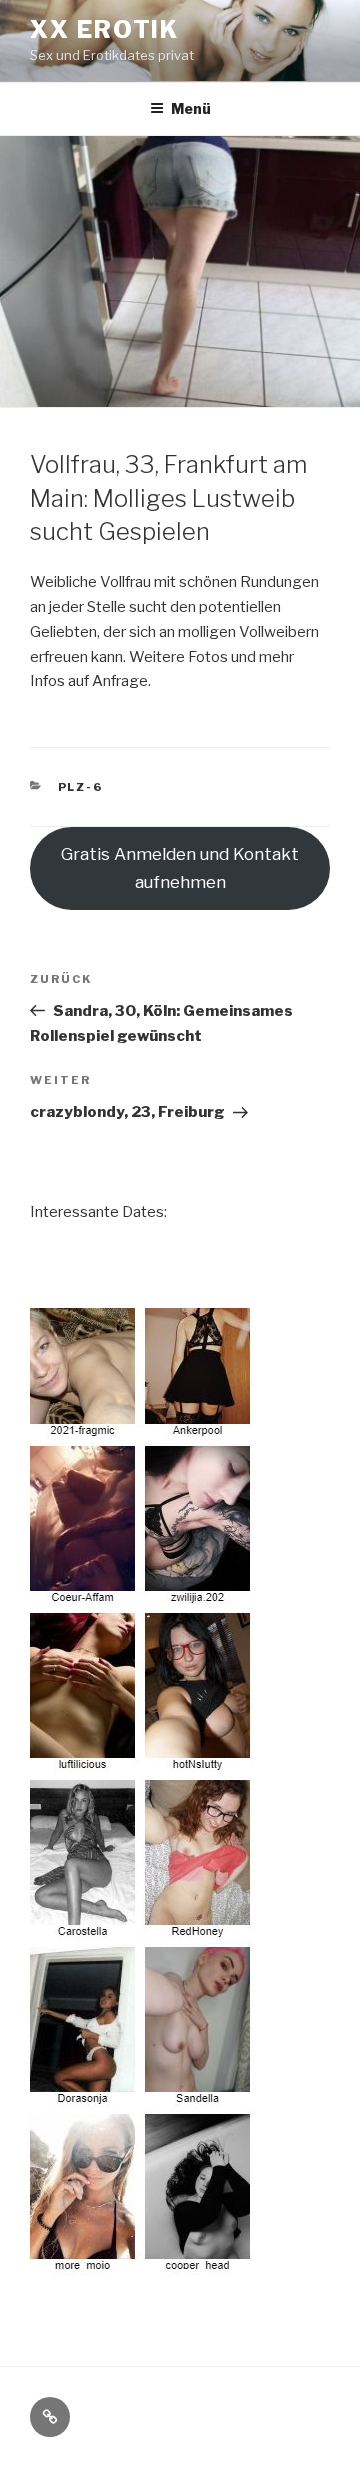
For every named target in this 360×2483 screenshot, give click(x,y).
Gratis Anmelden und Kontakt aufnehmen (180, 868)
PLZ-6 (81, 787)
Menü (191, 108)
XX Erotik (104, 29)
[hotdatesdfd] (143, 2263)
